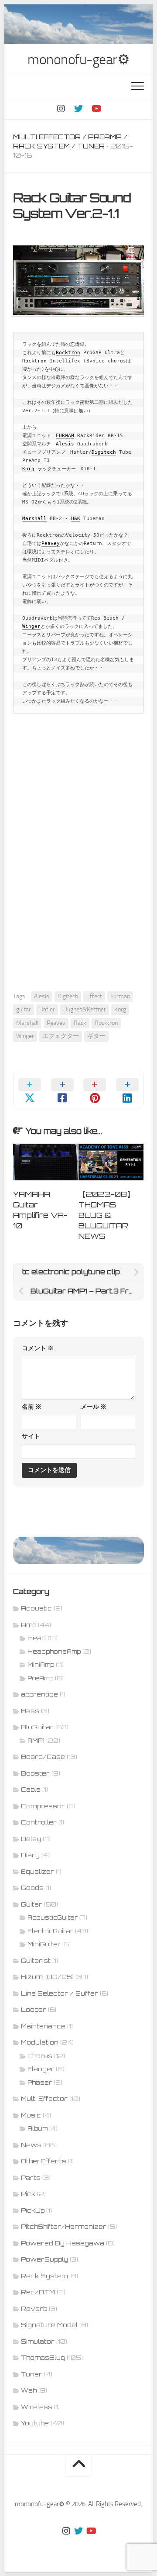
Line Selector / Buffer (60, 1993)
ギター (96, 1036)
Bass (30, 1711)
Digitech (104, 452)
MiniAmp (41, 1665)
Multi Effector (47, 137)
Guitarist (36, 1960)
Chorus (40, 2056)
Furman (120, 996)
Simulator (38, 2341)
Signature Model (49, 2325)
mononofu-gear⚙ (78, 59)
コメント (38, 1348)
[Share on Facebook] (63, 1090)
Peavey (51, 543)
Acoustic (36, 1608)
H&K (76, 519)
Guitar (32, 1904)
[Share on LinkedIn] (128, 1090)
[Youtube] (96, 109)
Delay (31, 1839)
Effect (94, 996)
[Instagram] (61, 109)
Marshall (34, 519)
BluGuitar (37, 1727)
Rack (80, 1023)
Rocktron (68, 353)
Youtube (35, 2423)
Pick (28, 2194)
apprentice (39, 1694)
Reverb (34, 2309)
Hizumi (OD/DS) (47, 1977)
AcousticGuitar (53, 1917)
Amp (29, 1625)
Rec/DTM (38, 2292)
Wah (29, 2390)
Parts (31, 2178)
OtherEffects (44, 2161)
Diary (30, 1855)
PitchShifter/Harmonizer (64, 2226)
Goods (32, 1888)
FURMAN (65, 436)
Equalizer (38, 1871)
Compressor (43, 1806)
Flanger (41, 2069)
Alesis (65, 444)
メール (94, 1407)
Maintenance (43, 2026)
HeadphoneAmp (54, 1652)
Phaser (40, 2083)
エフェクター (61, 1036)
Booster (35, 1773)
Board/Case (43, 1757)
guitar (24, 1009)
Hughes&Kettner (85, 1009)
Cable (31, 1789)
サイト (31, 1436)
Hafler (47, 1009)
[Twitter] (78, 109)
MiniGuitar (44, 1944)
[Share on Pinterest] (95, 1090)
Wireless (37, 2407)
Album (38, 2128)
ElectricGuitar (50, 1931)
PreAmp (105, 137)
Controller (39, 1822)
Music (31, 2115)
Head (37, 1638)
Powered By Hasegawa (63, 2243)
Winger (31, 626)
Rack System (41, 146)
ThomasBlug (43, 2357)
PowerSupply (44, 2259)
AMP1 (36, 1741)
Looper (34, 2009)
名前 (32, 1407)
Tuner (91, 146)
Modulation (40, 2042)
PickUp (33, 2210)
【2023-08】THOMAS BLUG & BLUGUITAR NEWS (106, 1215)
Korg (28, 469)
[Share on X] (30, 1090)
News (31, 2145)
